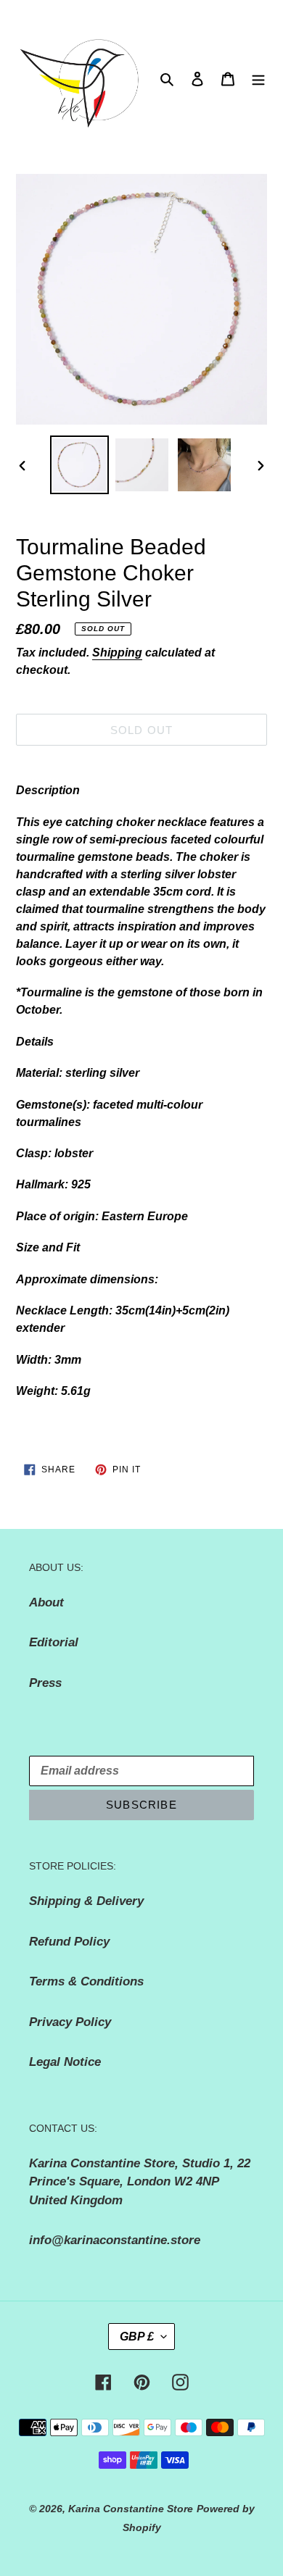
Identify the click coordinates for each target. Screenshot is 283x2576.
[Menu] (258, 79)
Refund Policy (69, 1942)
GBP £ (137, 2337)
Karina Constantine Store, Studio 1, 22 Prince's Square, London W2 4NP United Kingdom (140, 2182)
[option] (80, 465)
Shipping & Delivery (86, 1901)
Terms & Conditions (86, 1981)
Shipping (117, 653)
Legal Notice (65, 2062)
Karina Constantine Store (131, 2509)
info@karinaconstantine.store (115, 2240)
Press (45, 1683)
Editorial (54, 1642)
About (46, 1602)
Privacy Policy (70, 2022)
